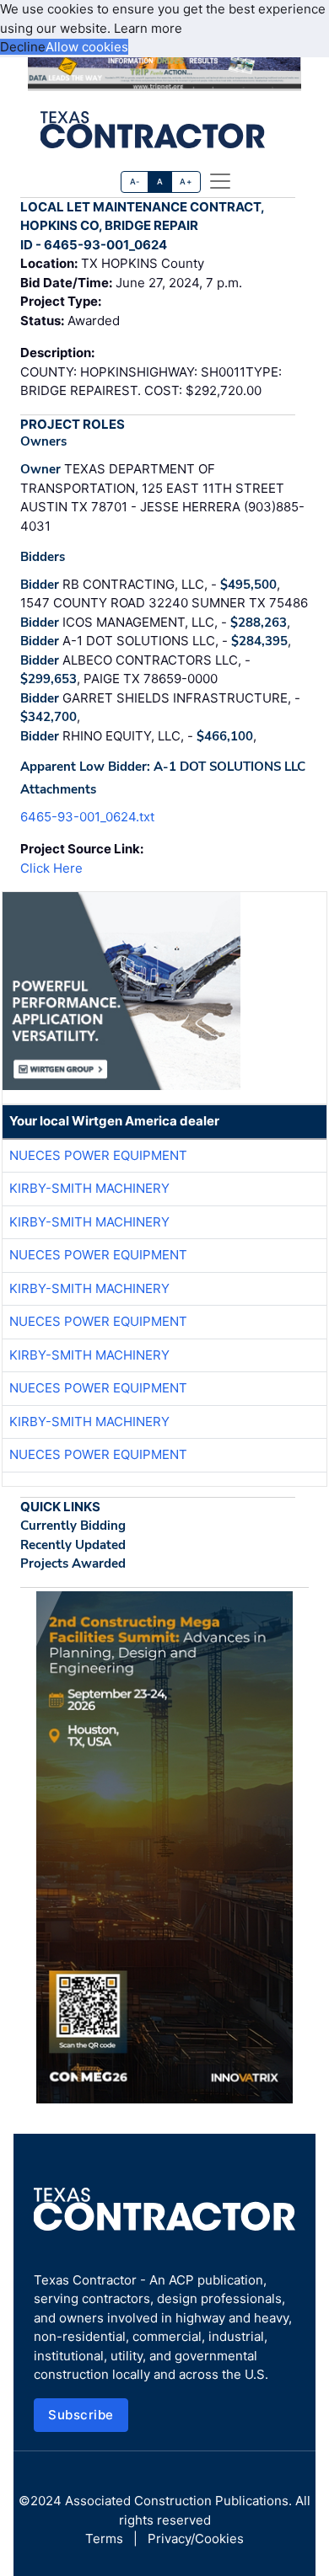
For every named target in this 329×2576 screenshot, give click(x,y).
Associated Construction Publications (177, 2501)
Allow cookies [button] (87, 47)
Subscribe (81, 2415)
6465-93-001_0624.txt (87, 817)
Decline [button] (23, 47)
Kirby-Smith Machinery (89, 1188)
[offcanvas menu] (220, 181)
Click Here (51, 868)
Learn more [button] (148, 28)
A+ (186, 182)
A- (135, 182)
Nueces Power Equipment (98, 1155)
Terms (104, 2539)
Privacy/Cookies (196, 2539)
